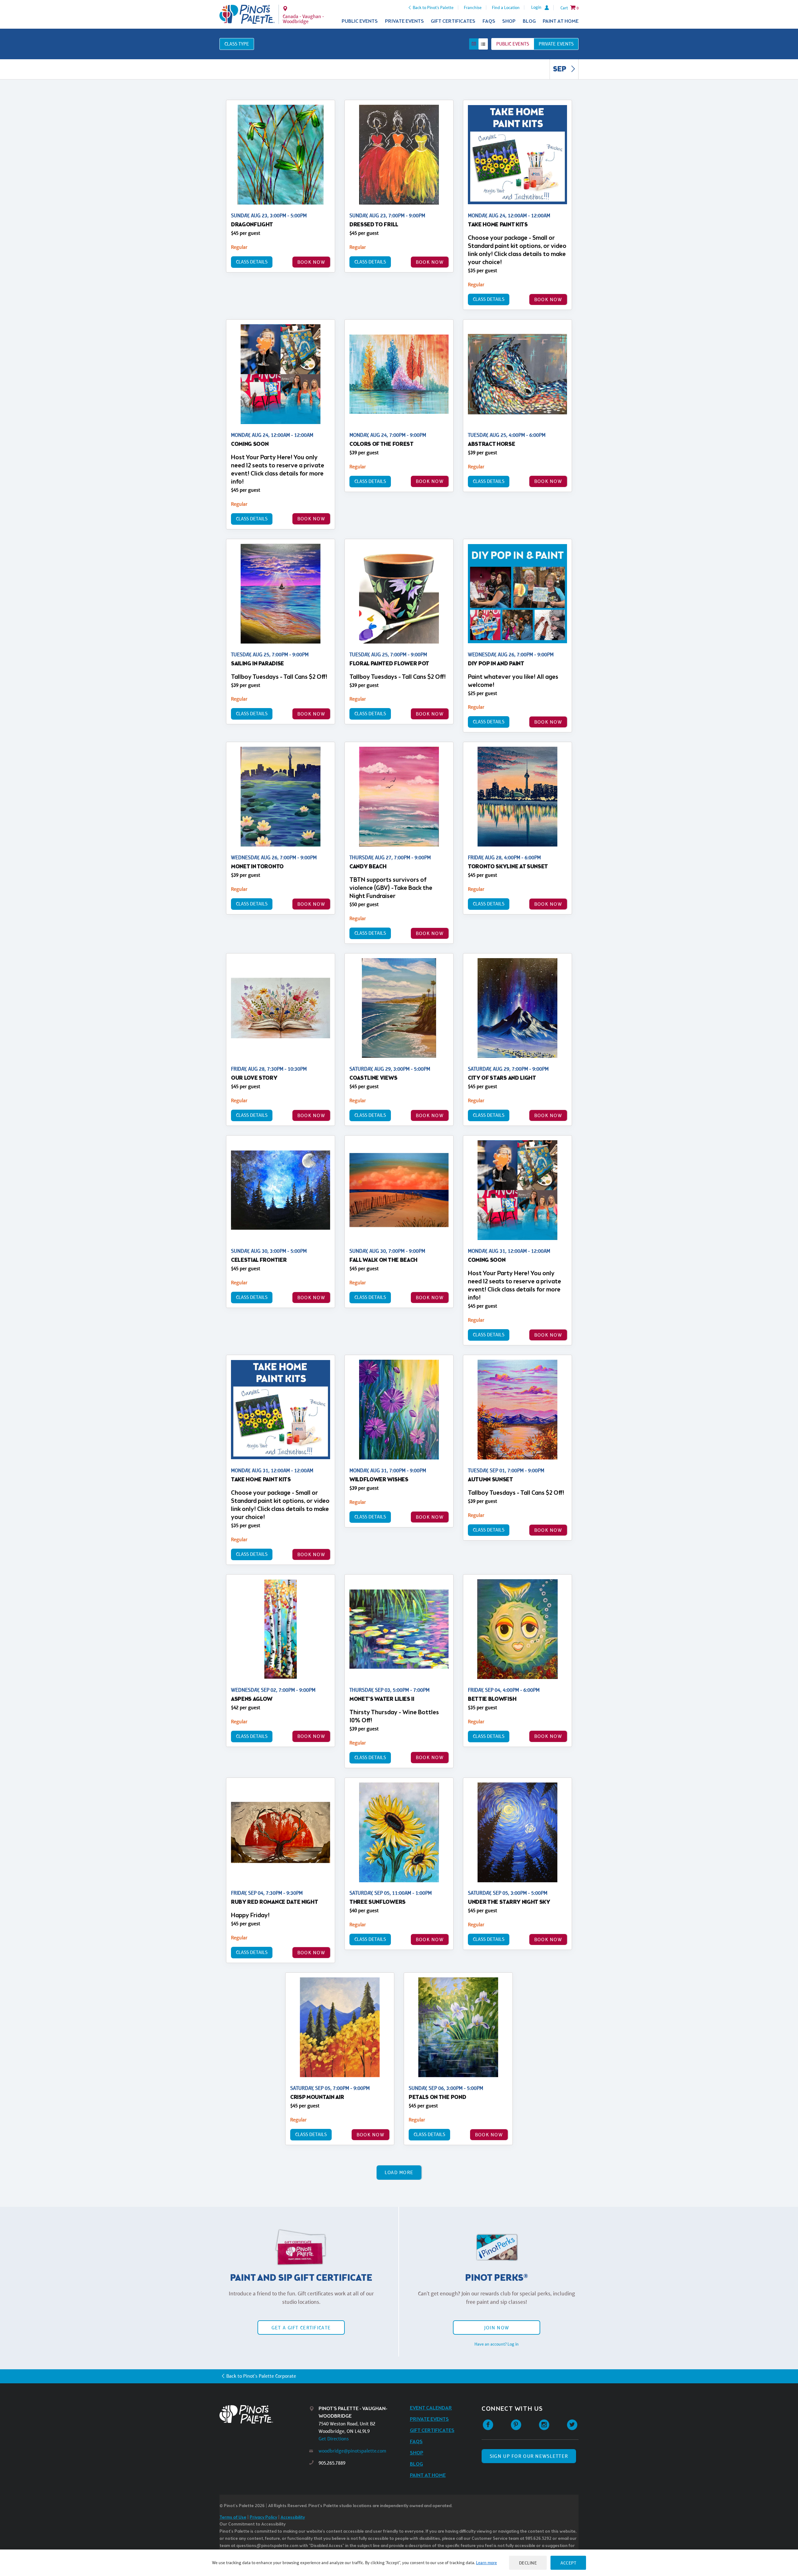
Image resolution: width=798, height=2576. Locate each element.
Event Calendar (431, 2408)
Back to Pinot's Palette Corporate (261, 2376)
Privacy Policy (263, 2518)
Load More (399, 2172)
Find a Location (506, 7)
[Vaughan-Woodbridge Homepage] (247, 14)
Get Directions (334, 2439)
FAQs (489, 21)
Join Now (497, 2328)
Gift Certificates (453, 21)
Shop (509, 21)
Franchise (473, 7)
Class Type (237, 44)
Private (556, 44)
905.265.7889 (332, 2463)
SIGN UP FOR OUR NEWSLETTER (529, 2456)
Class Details (252, 262)
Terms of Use (233, 2518)
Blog (529, 21)
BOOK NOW (311, 262)
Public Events (360, 21)
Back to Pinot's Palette (433, 7)
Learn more (486, 2563)
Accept (568, 2563)
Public (513, 44)
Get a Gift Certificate (301, 2328)
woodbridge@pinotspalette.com (352, 2451)
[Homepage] (264, 2414)
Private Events (404, 21)
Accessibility (293, 2518)
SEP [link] (560, 70)
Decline (528, 2563)
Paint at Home (561, 21)
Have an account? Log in (497, 2344)
